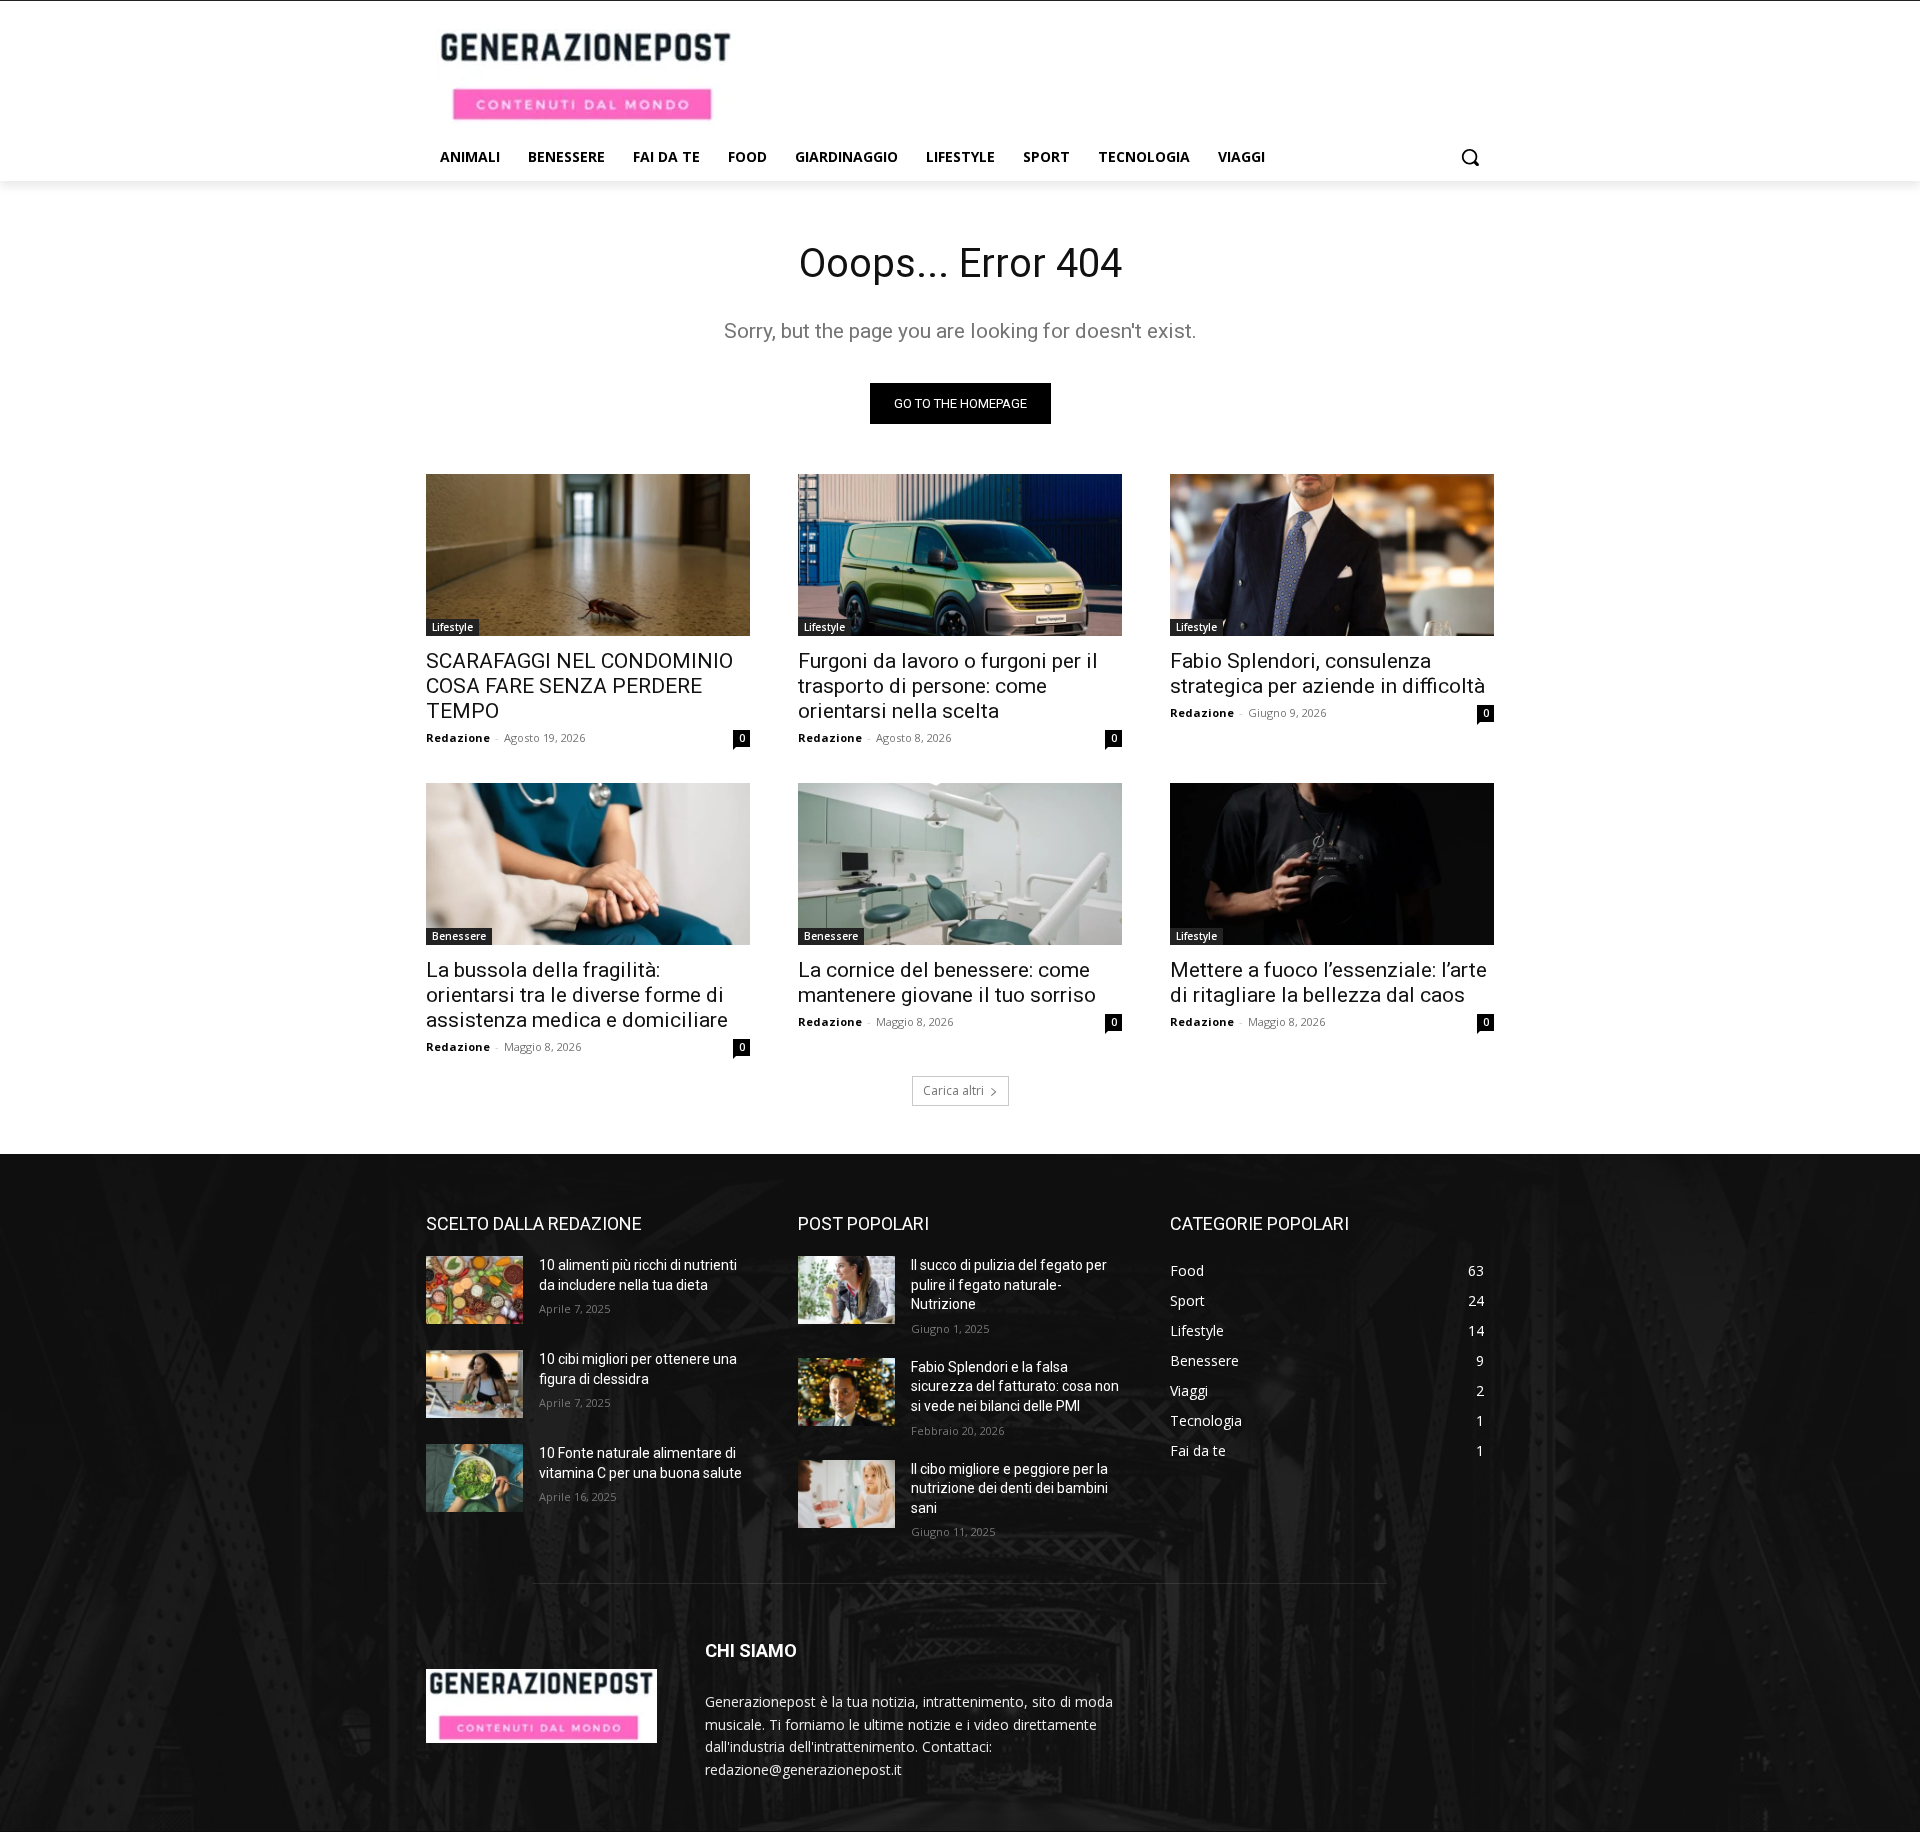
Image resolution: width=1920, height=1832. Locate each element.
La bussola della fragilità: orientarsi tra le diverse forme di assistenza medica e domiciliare (577, 995)
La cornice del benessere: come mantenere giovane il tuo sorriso (947, 982)
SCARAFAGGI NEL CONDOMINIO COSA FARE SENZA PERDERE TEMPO (579, 686)
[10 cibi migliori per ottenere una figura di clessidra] (474, 1384)
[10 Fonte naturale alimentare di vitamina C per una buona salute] (474, 1478)
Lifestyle (452, 627)
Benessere (459, 936)
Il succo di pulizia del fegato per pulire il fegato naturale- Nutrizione (1009, 1284)
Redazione (458, 737)
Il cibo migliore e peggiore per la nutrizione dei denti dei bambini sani (1009, 1488)
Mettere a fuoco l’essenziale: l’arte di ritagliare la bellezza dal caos (1328, 982)
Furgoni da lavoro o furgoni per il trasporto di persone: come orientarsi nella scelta (948, 686)
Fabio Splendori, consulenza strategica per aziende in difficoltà (1327, 673)
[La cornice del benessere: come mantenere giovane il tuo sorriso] (960, 864)
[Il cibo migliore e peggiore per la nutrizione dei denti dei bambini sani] (846, 1494)
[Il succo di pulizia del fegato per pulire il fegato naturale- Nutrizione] (846, 1290)
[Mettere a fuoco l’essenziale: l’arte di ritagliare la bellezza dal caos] (1332, 864)
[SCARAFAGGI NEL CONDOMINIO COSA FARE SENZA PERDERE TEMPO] (588, 555)
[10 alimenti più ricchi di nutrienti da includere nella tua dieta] (474, 1290)
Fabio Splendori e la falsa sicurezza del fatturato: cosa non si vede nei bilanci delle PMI (1015, 1386)
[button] (1470, 157)
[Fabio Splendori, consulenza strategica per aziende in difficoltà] (1332, 555)
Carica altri (953, 1090)
